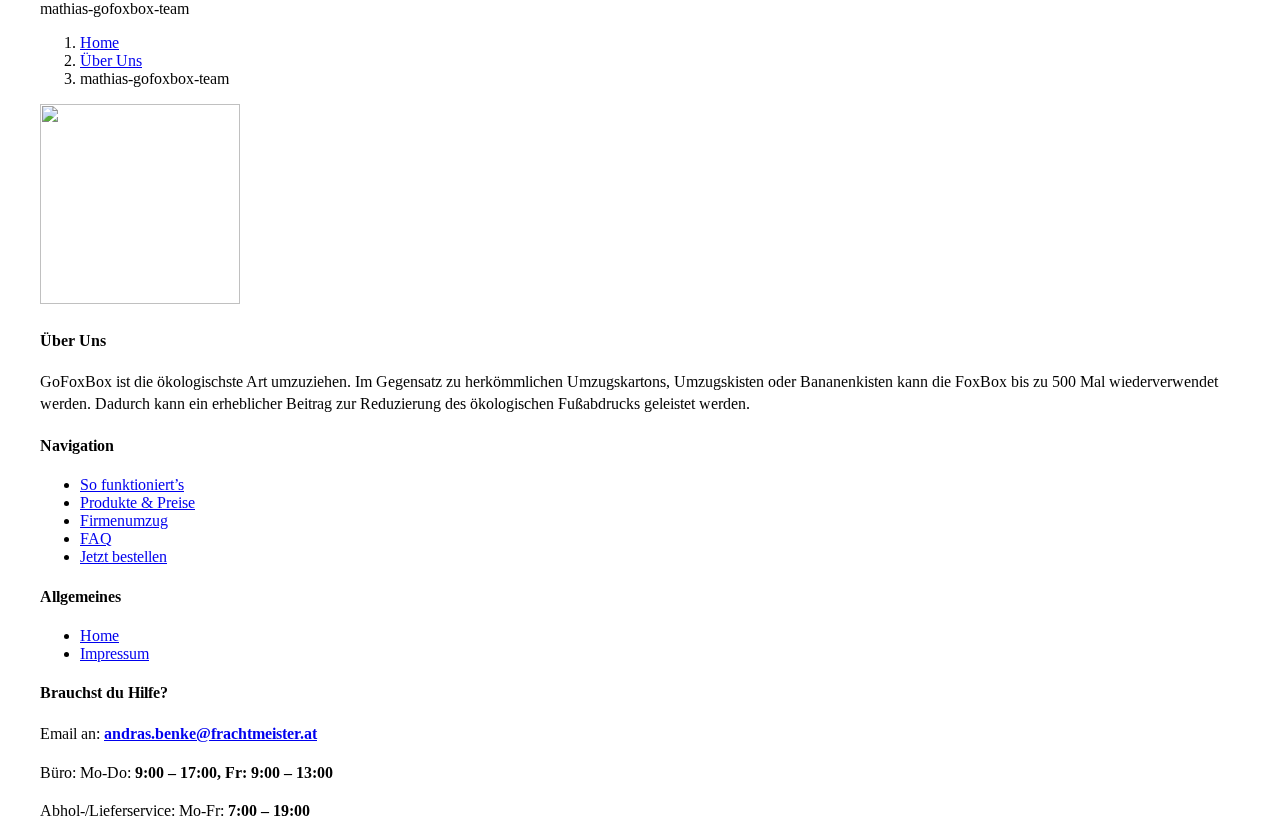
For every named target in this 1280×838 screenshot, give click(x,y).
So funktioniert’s (132, 484)
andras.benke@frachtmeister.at (210, 733)
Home (99, 42)
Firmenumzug (124, 520)
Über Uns (111, 60)
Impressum (114, 653)
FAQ (96, 538)
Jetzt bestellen (123, 556)
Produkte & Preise (137, 502)
